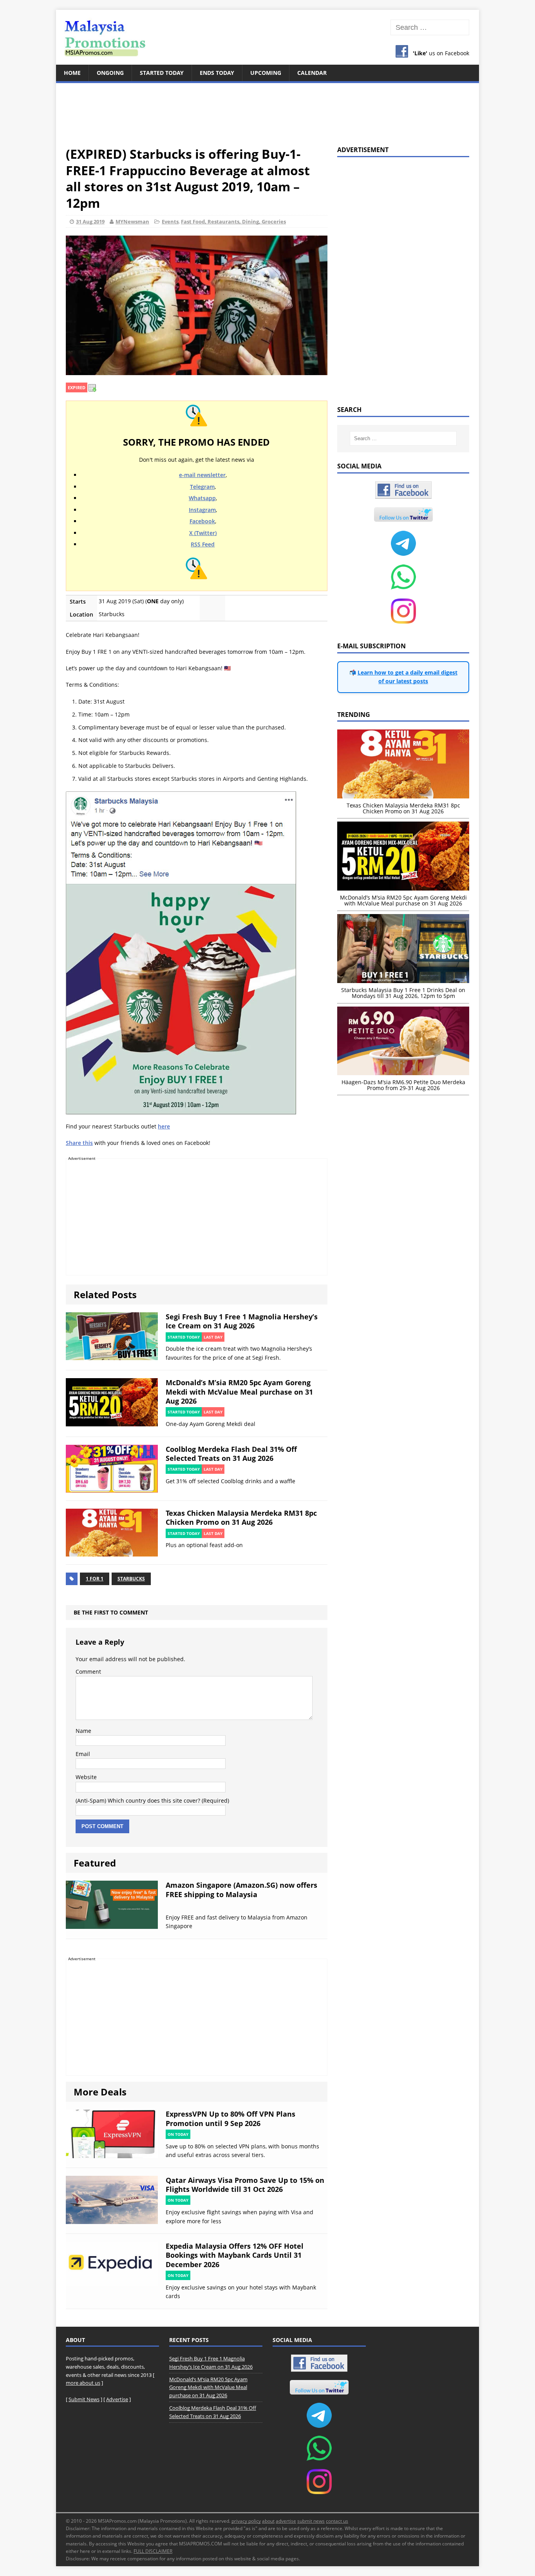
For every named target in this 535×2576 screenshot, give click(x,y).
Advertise (117, 2399)
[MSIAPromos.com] (267, 37)
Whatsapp (202, 498)
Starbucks (131, 1579)
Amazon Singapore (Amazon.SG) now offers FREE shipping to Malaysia (241, 1889)
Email (83, 1754)
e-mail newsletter (202, 475)
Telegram (202, 487)
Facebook (202, 521)
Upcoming (266, 73)
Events (170, 221)
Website (86, 1777)
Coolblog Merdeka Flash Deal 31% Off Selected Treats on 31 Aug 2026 (231, 1454)
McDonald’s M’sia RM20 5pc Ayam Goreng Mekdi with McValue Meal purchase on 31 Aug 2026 (239, 1392)
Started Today (162, 73)
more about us (83, 2383)
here (164, 1126)
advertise (286, 2521)
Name (83, 1731)
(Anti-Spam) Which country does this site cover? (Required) (152, 1800)
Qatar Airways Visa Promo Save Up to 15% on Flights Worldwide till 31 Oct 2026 (245, 2185)
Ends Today (217, 73)
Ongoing (110, 73)
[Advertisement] (267, 110)
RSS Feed (203, 544)
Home (72, 73)
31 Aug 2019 (90, 221)
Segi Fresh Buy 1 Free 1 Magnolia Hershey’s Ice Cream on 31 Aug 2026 (242, 1321)
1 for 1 (95, 1579)
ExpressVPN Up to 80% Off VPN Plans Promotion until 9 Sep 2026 (230, 2118)
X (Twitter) (203, 533)
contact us (337, 2521)
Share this (79, 1143)
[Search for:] (430, 28)
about (268, 2521)
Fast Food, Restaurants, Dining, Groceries (233, 221)
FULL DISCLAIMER (153, 2551)
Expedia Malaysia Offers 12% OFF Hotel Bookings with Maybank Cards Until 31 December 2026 (235, 2255)
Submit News (84, 2399)
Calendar (312, 73)
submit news (311, 2521)
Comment (88, 1672)
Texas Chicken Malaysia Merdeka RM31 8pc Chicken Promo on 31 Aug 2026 (241, 1517)
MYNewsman (132, 221)
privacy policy (246, 2521)
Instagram (202, 510)
